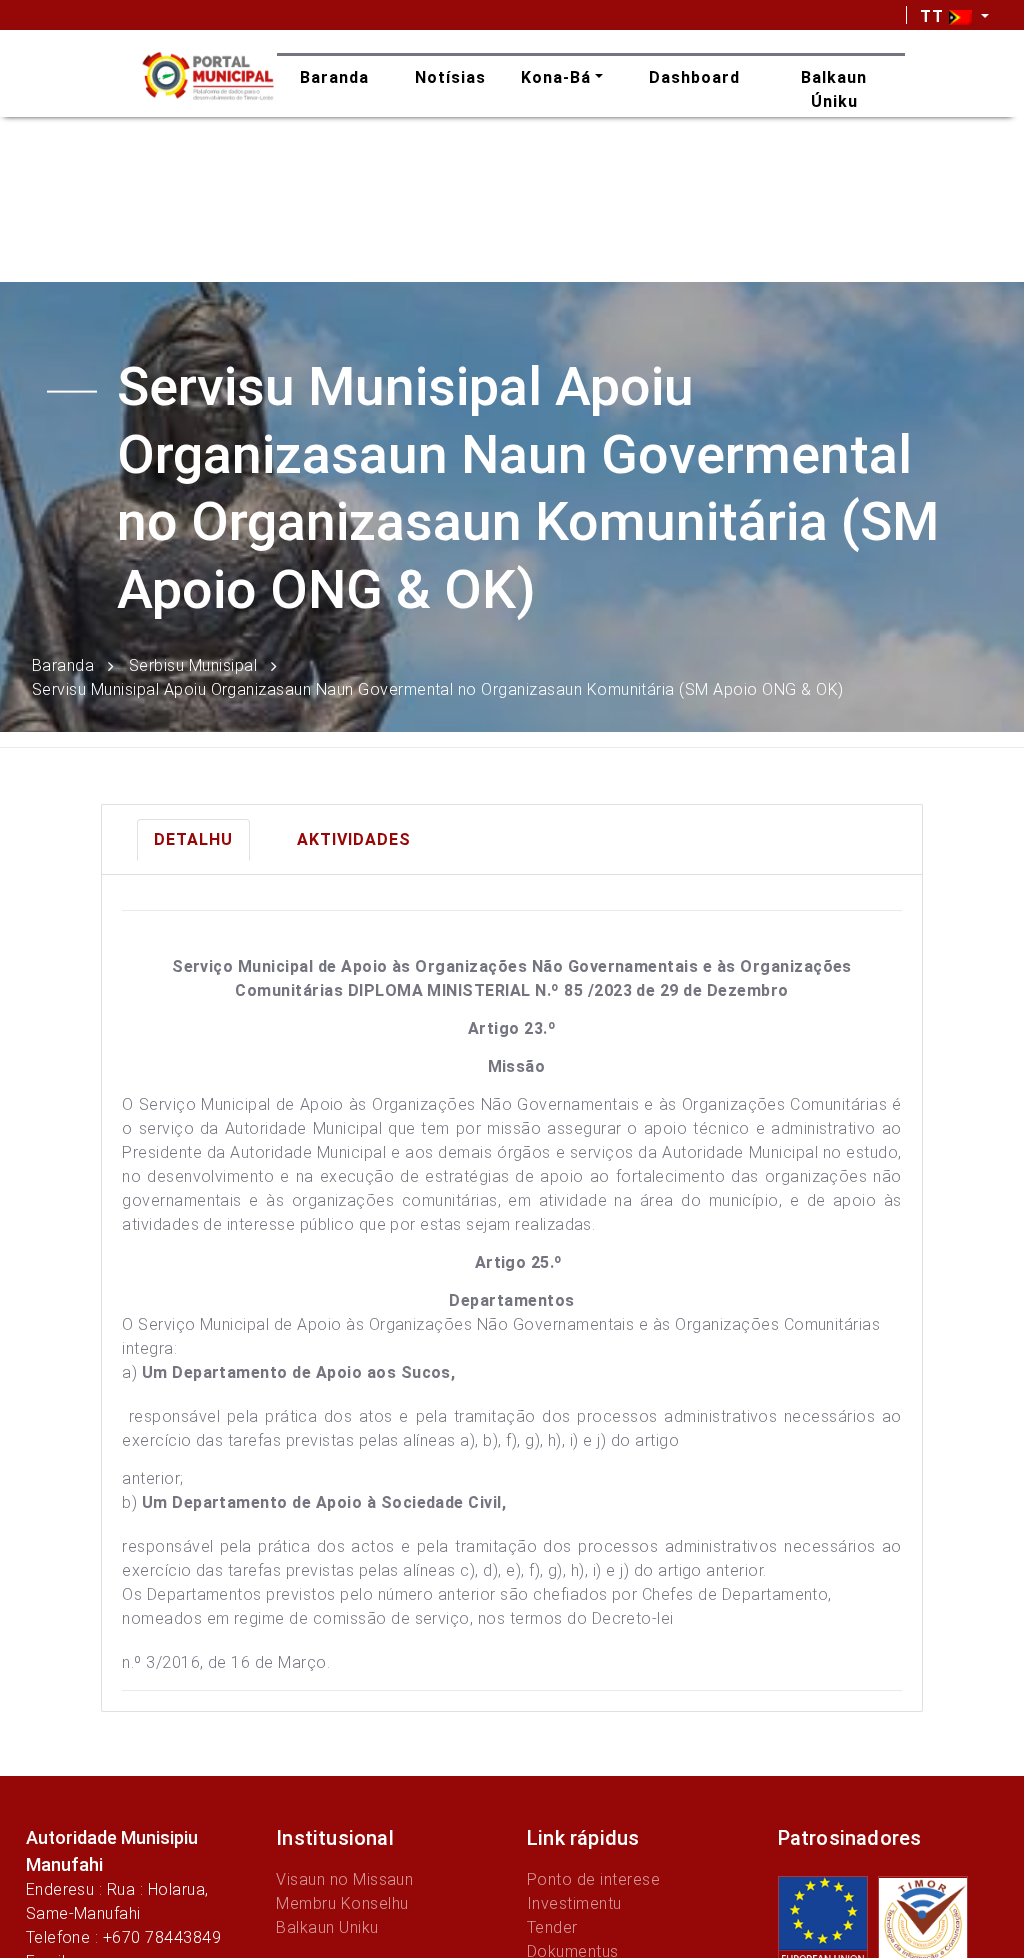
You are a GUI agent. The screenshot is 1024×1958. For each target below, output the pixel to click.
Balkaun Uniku (327, 1927)
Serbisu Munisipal (193, 664)
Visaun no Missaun (344, 1879)
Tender (552, 1927)
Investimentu (574, 1903)
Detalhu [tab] (193, 839)
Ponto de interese (593, 1879)
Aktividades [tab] (354, 839)
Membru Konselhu (342, 1903)
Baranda (63, 664)
